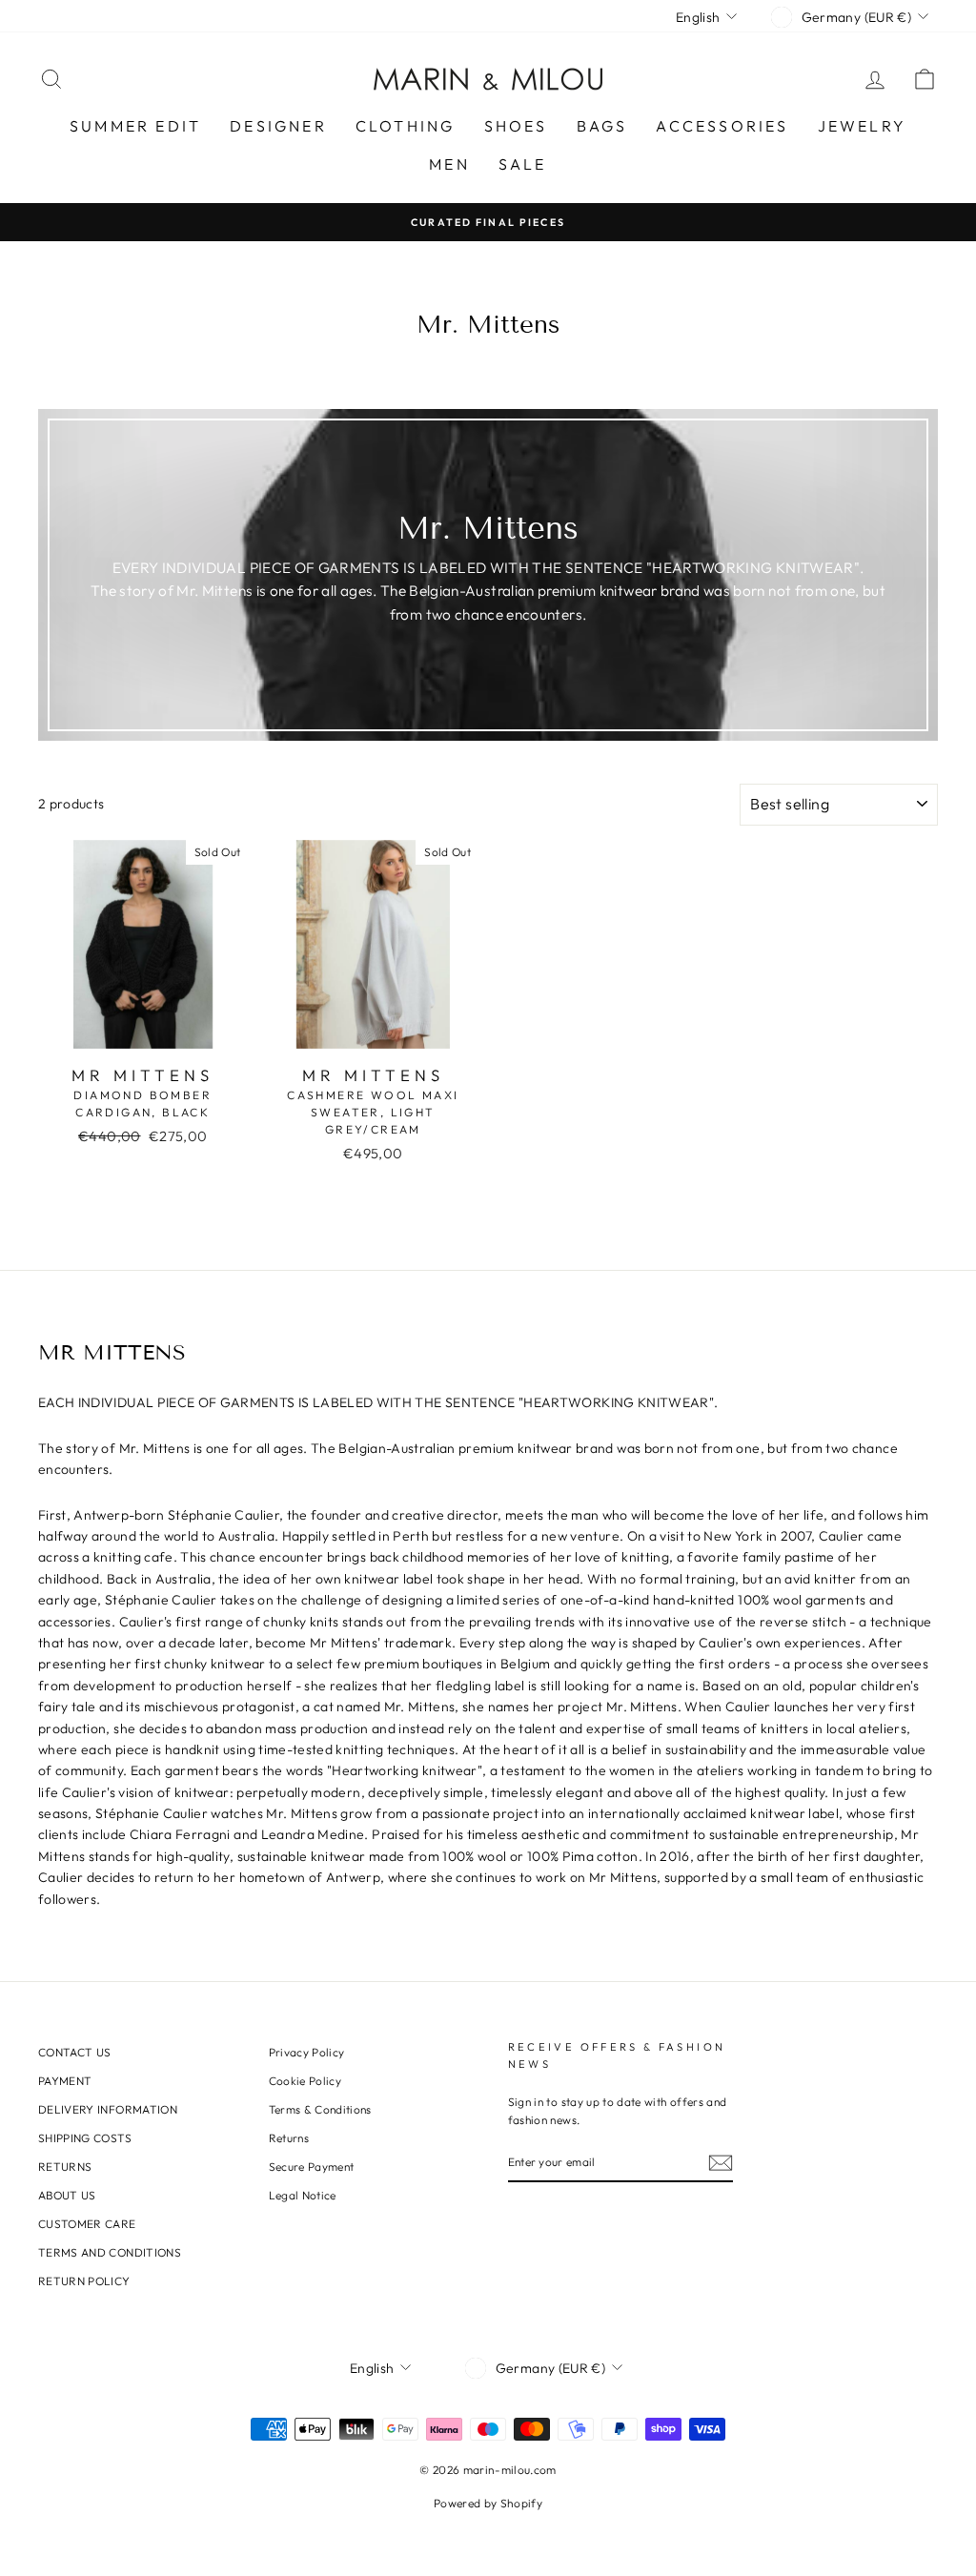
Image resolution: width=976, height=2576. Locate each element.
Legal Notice (303, 2195)
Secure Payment (312, 2167)
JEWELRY (862, 126)
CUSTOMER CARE (87, 2224)
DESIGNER (278, 126)
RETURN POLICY (84, 2281)
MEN (449, 164)
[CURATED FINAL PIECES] (488, 222)
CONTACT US (75, 2052)
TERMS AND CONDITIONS (110, 2252)
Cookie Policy (305, 2081)
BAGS (602, 126)
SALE (523, 164)
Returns (289, 2138)
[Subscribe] (721, 2163)
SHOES (516, 126)
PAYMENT (65, 2081)
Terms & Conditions (320, 2109)
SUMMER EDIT (135, 126)
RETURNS (65, 2167)
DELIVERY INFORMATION (108, 2109)
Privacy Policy (307, 2052)
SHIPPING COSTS (85, 2138)
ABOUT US (67, 2195)
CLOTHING (406, 126)
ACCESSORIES (722, 126)
